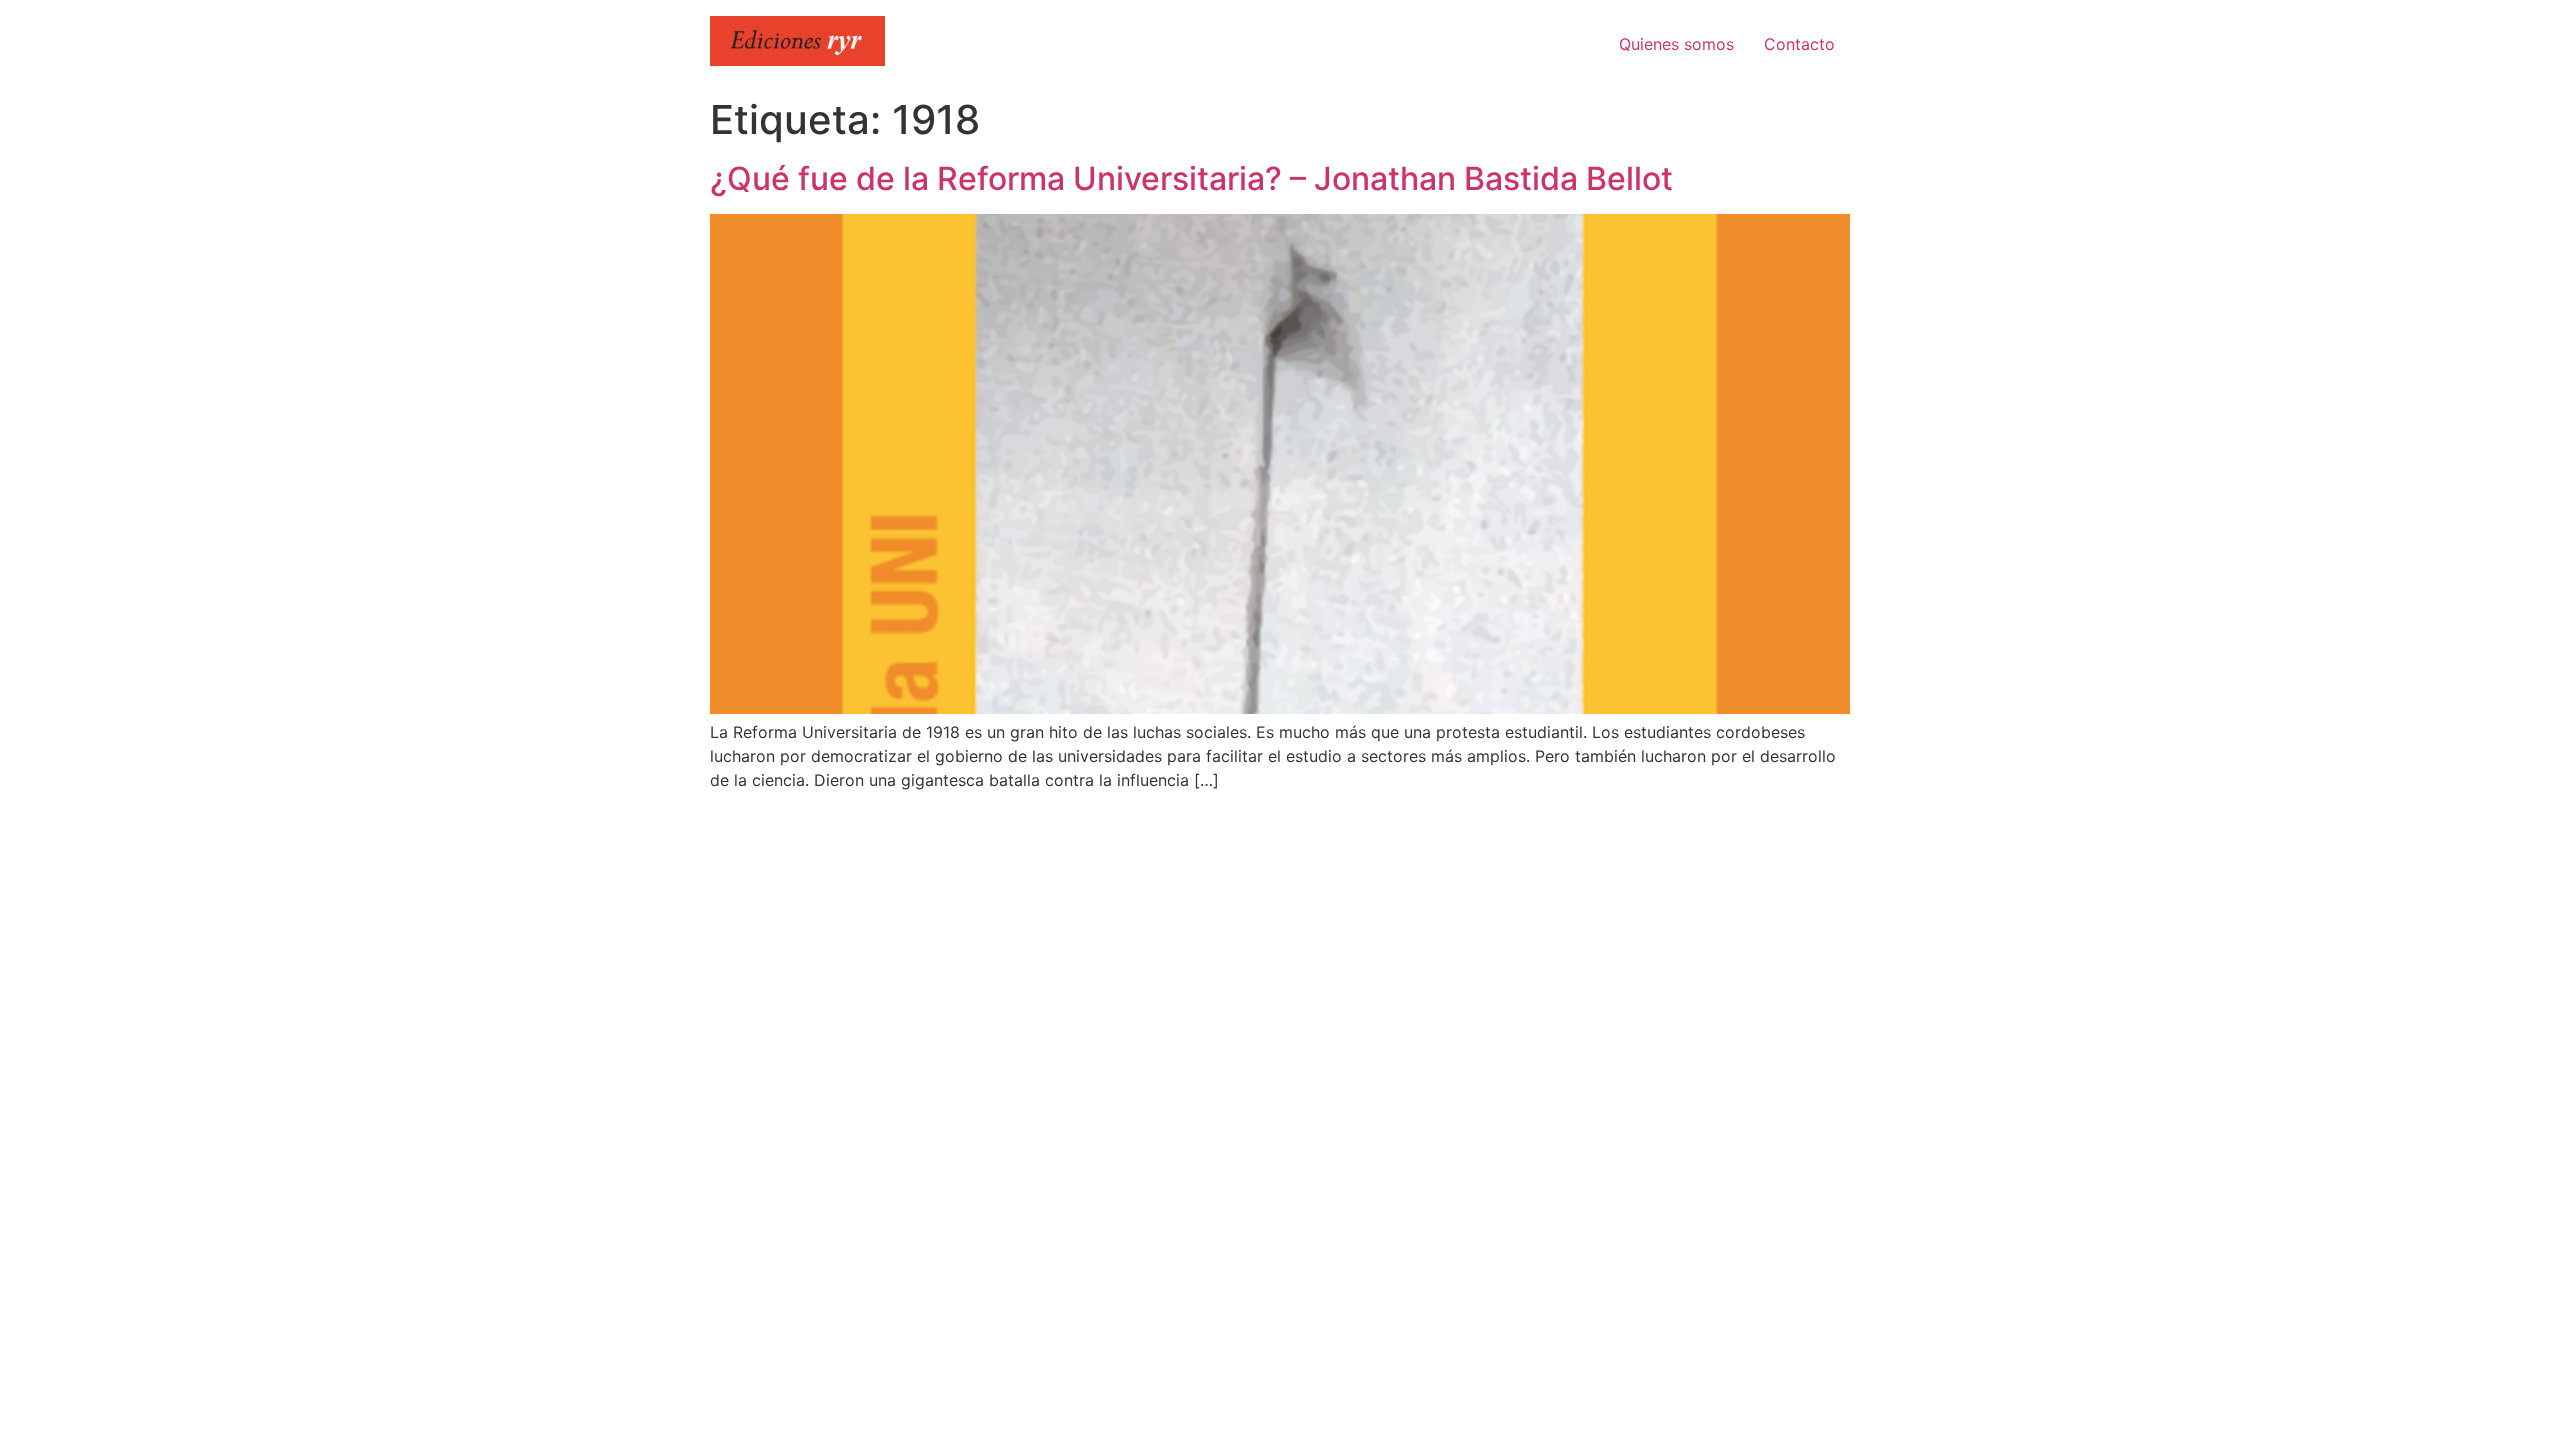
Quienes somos (1676, 44)
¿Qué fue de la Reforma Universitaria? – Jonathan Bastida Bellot (1191, 178)
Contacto (1799, 44)
